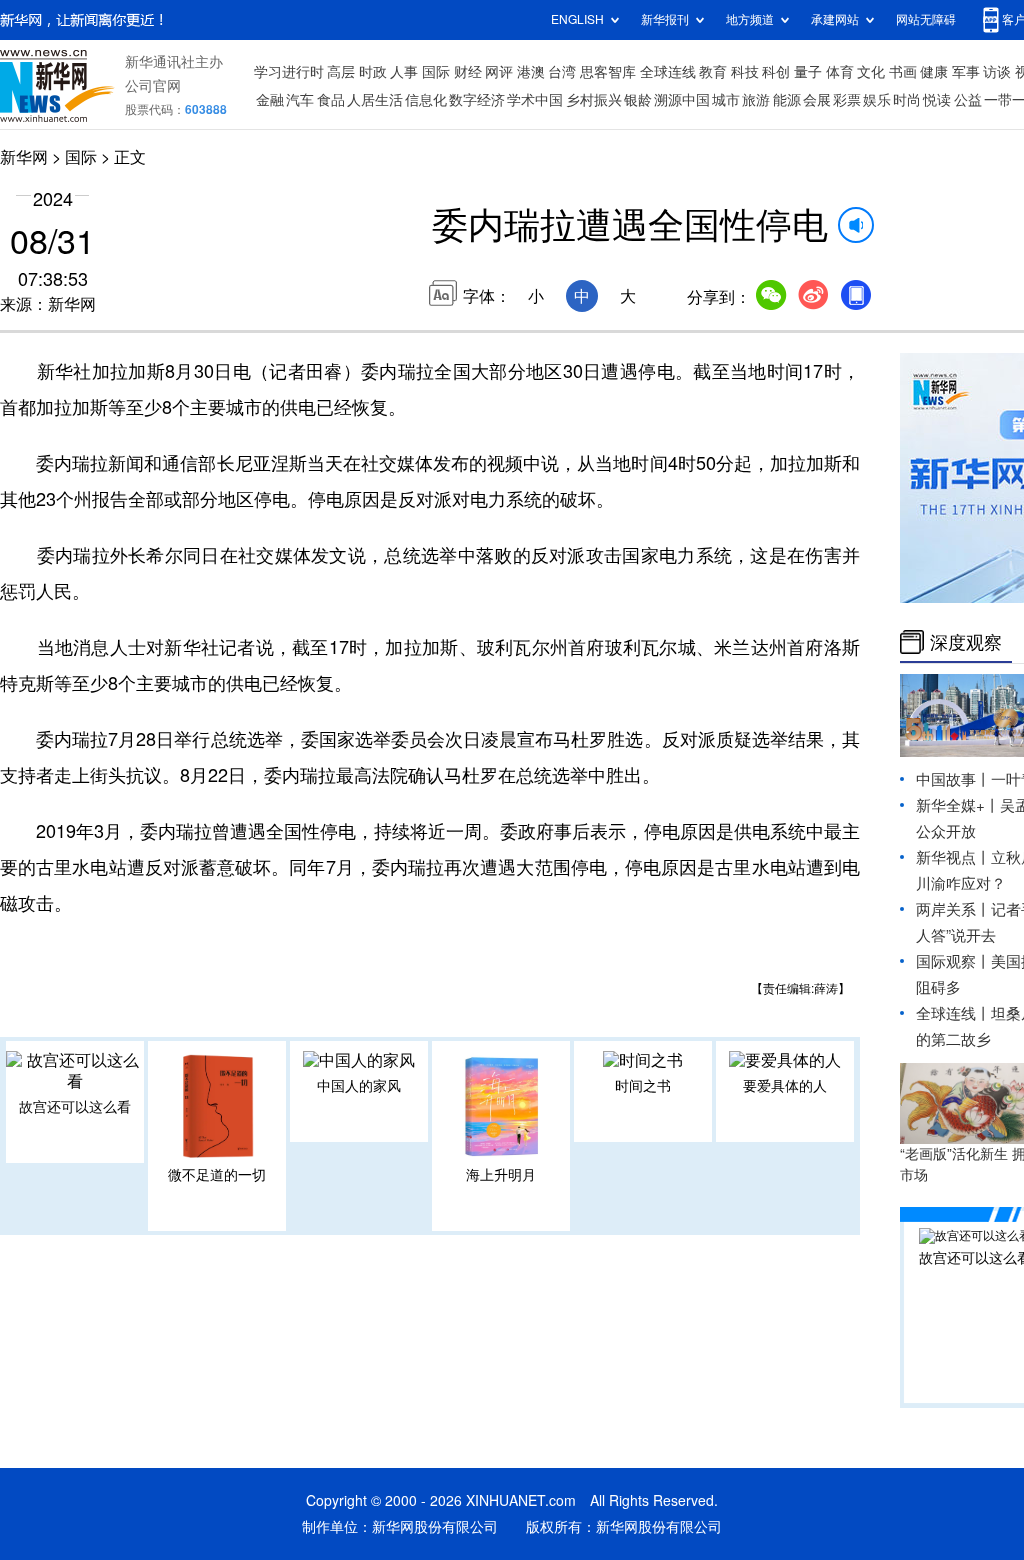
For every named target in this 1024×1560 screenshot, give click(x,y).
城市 (726, 100)
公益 (968, 100)
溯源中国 (682, 100)
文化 (871, 72)
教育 (713, 72)
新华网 (24, 157)
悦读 (937, 100)
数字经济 (477, 100)
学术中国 (535, 100)
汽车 (300, 100)
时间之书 (643, 1086)
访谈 (997, 72)
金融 (270, 100)
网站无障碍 (926, 19)
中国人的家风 (359, 1086)
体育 (840, 72)
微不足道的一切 (217, 1175)
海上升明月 (501, 1175)
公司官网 (153, 86)
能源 (787, 100)
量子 (808, 72)
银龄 (638, 100)
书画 (903, 72)
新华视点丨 (953, 857)
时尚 (907, 100)
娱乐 (877, 100)
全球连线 (668, 72)
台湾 (562, 72)
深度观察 (966, 642)
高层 (341, 72)
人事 (404, 72)
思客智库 (608, 72)
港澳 (531, 72)
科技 (745, 72)
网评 (499, 72)
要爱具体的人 (785, 1086)
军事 (966, 72)
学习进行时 (289, 72)
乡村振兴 (594, 100)
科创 (776, 72)
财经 (468, 72)
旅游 (756, 100)
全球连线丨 (953, 1013)
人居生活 (375, 100)
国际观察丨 (953, 961)
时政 (373, 72)
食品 (331, 100)
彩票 (847, 100)
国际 (436, 72)
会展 (817, 100)
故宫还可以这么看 (75, 1107)
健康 (934, 72)
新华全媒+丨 (958, 805)
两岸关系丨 (953, 909)
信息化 (426, 100)
